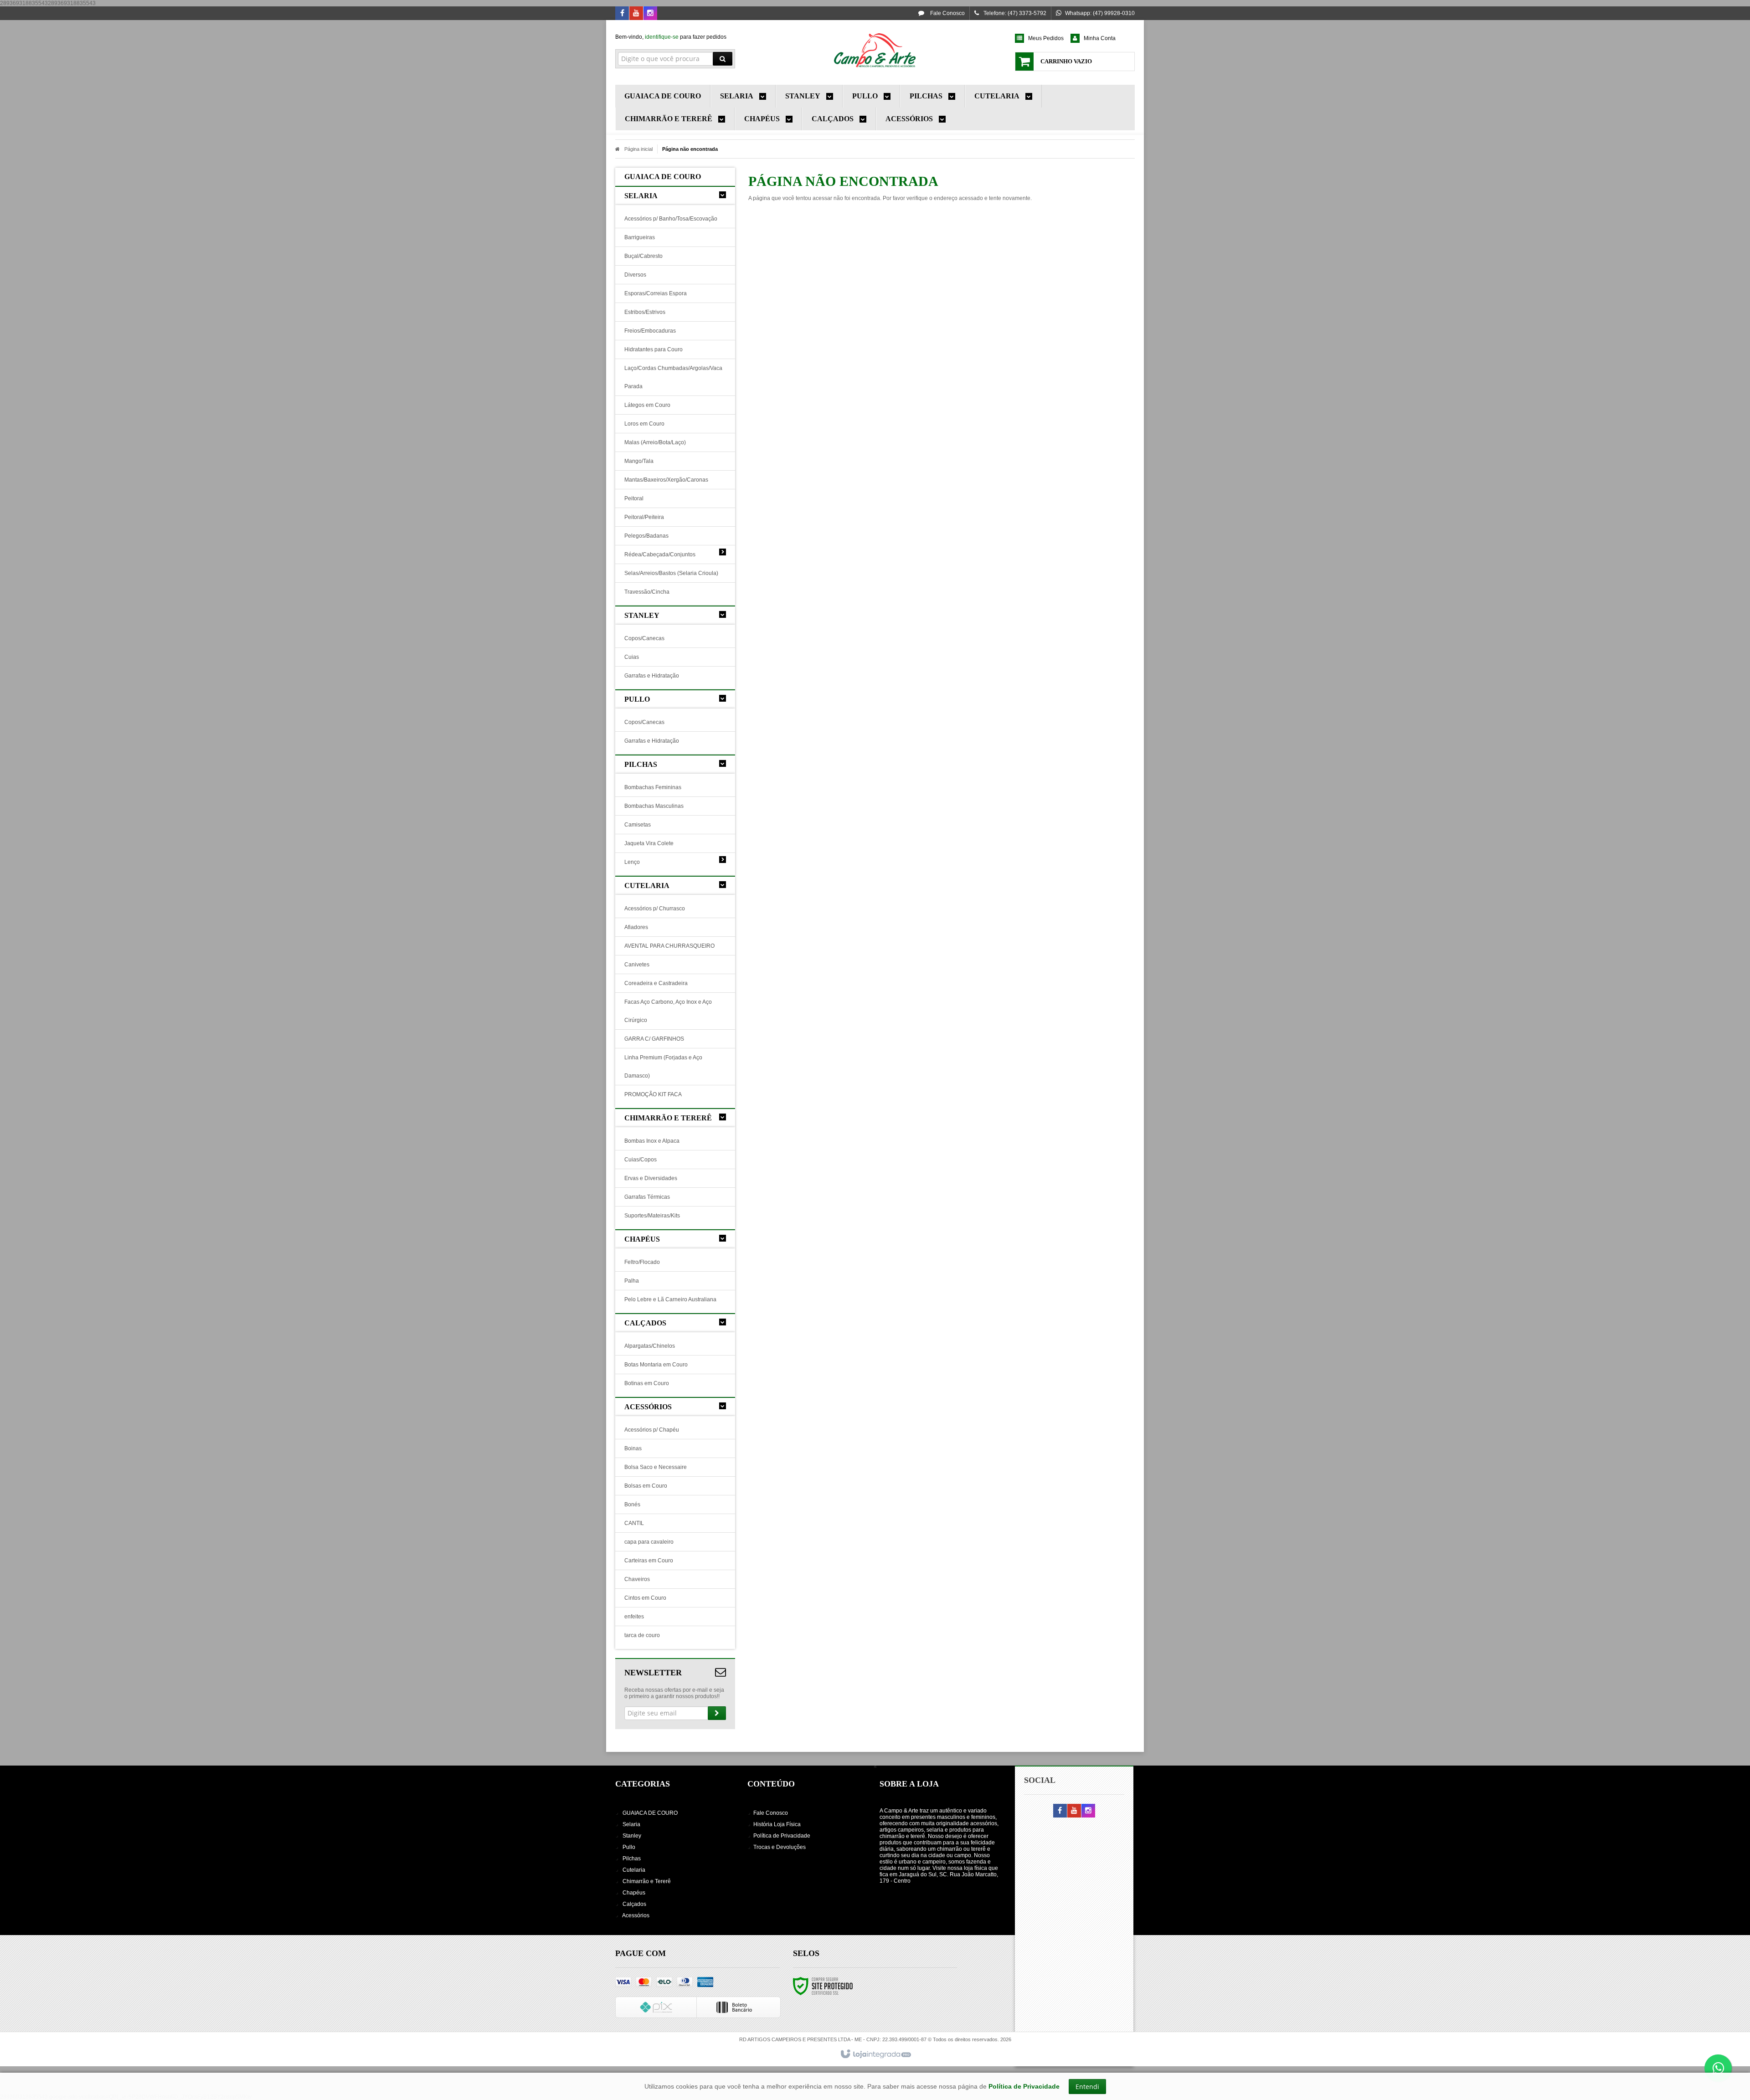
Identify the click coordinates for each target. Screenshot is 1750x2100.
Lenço (632, 862)
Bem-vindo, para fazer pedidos (671, 37)
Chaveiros (637, 1579)
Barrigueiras (640, 237)
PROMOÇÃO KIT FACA (653, 1094)
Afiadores (636, 927)
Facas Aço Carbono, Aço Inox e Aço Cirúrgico (668, 1011)
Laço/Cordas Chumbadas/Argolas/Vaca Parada (673, 377)
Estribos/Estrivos (645, 312)
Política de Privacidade (782, 1836)
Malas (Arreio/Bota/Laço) (655, 442)
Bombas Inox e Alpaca (652, 1141)
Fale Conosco (947, 13)
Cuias (632, 657)
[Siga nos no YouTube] (1074, 1811)
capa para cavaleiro (649, 1542)
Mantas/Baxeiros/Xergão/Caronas (666, 480)
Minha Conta (1100, 38)
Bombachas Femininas (653, 787)
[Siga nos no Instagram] (650, 14)
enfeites (634, 1617)
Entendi (1087, 2087)
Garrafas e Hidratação (652, 676)
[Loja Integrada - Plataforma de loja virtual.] (875, 2054)
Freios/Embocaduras (650, 331)
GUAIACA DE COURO (650, 1813)
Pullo (629, 1847)
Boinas (633, 1448)
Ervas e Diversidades (651, 1178)
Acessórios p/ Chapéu (652, 1430)
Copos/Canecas (644, 638)
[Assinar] (717, 1713)
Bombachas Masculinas (654, 806)
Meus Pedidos (1046, 38)
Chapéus (634, 1893)
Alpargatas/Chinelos (650, 1346)
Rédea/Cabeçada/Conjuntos (660, 555)
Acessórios (636, 1915)
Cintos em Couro (645, 1598)
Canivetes (637, 965)
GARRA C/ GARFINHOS (654, 1039)
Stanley (632, 1836)
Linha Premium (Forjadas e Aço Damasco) (663, 1067)
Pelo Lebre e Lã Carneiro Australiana (670, 1299)
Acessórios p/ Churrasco (655, 909)
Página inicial (638, 149)
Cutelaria (634, 1870)
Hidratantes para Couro (654, 349)
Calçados (634, 1904)
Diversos (635, 275)
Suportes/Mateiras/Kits (652, 1216)
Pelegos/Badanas (646, 536)
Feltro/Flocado (642, 1262)
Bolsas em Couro (646, 1486)
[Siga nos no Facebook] (622, 14)
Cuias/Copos (641, 1160)
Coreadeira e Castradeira (656, 983)
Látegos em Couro (647, 405)
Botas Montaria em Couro (656, 1365)
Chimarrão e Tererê (647, 1881)
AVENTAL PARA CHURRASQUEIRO (669, 946)
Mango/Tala (639, 461)
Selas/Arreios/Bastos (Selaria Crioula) (671, 573)
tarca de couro (642, 1635)
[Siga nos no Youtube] (636, 14)
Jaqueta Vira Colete (649, 843)
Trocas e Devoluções (780, 1847)
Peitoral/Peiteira (644, 517)
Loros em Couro (644, 424)
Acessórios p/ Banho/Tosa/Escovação (671, 219)
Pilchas (632, 1859)
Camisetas (638, 825)
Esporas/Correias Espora (656, 293)
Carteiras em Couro (649, 1561)
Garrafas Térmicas (647, 1197)
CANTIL (634, 1523)
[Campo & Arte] (875, 50)
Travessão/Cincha (647, 592)
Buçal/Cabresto (643, 256)
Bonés (632, 1504)
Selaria (631, 1824)
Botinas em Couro (647, 1383)
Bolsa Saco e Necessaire (656, 1467)
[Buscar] (723, 59)
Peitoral (634, 498)
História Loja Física (777, 1824)
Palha (632, 1281)
